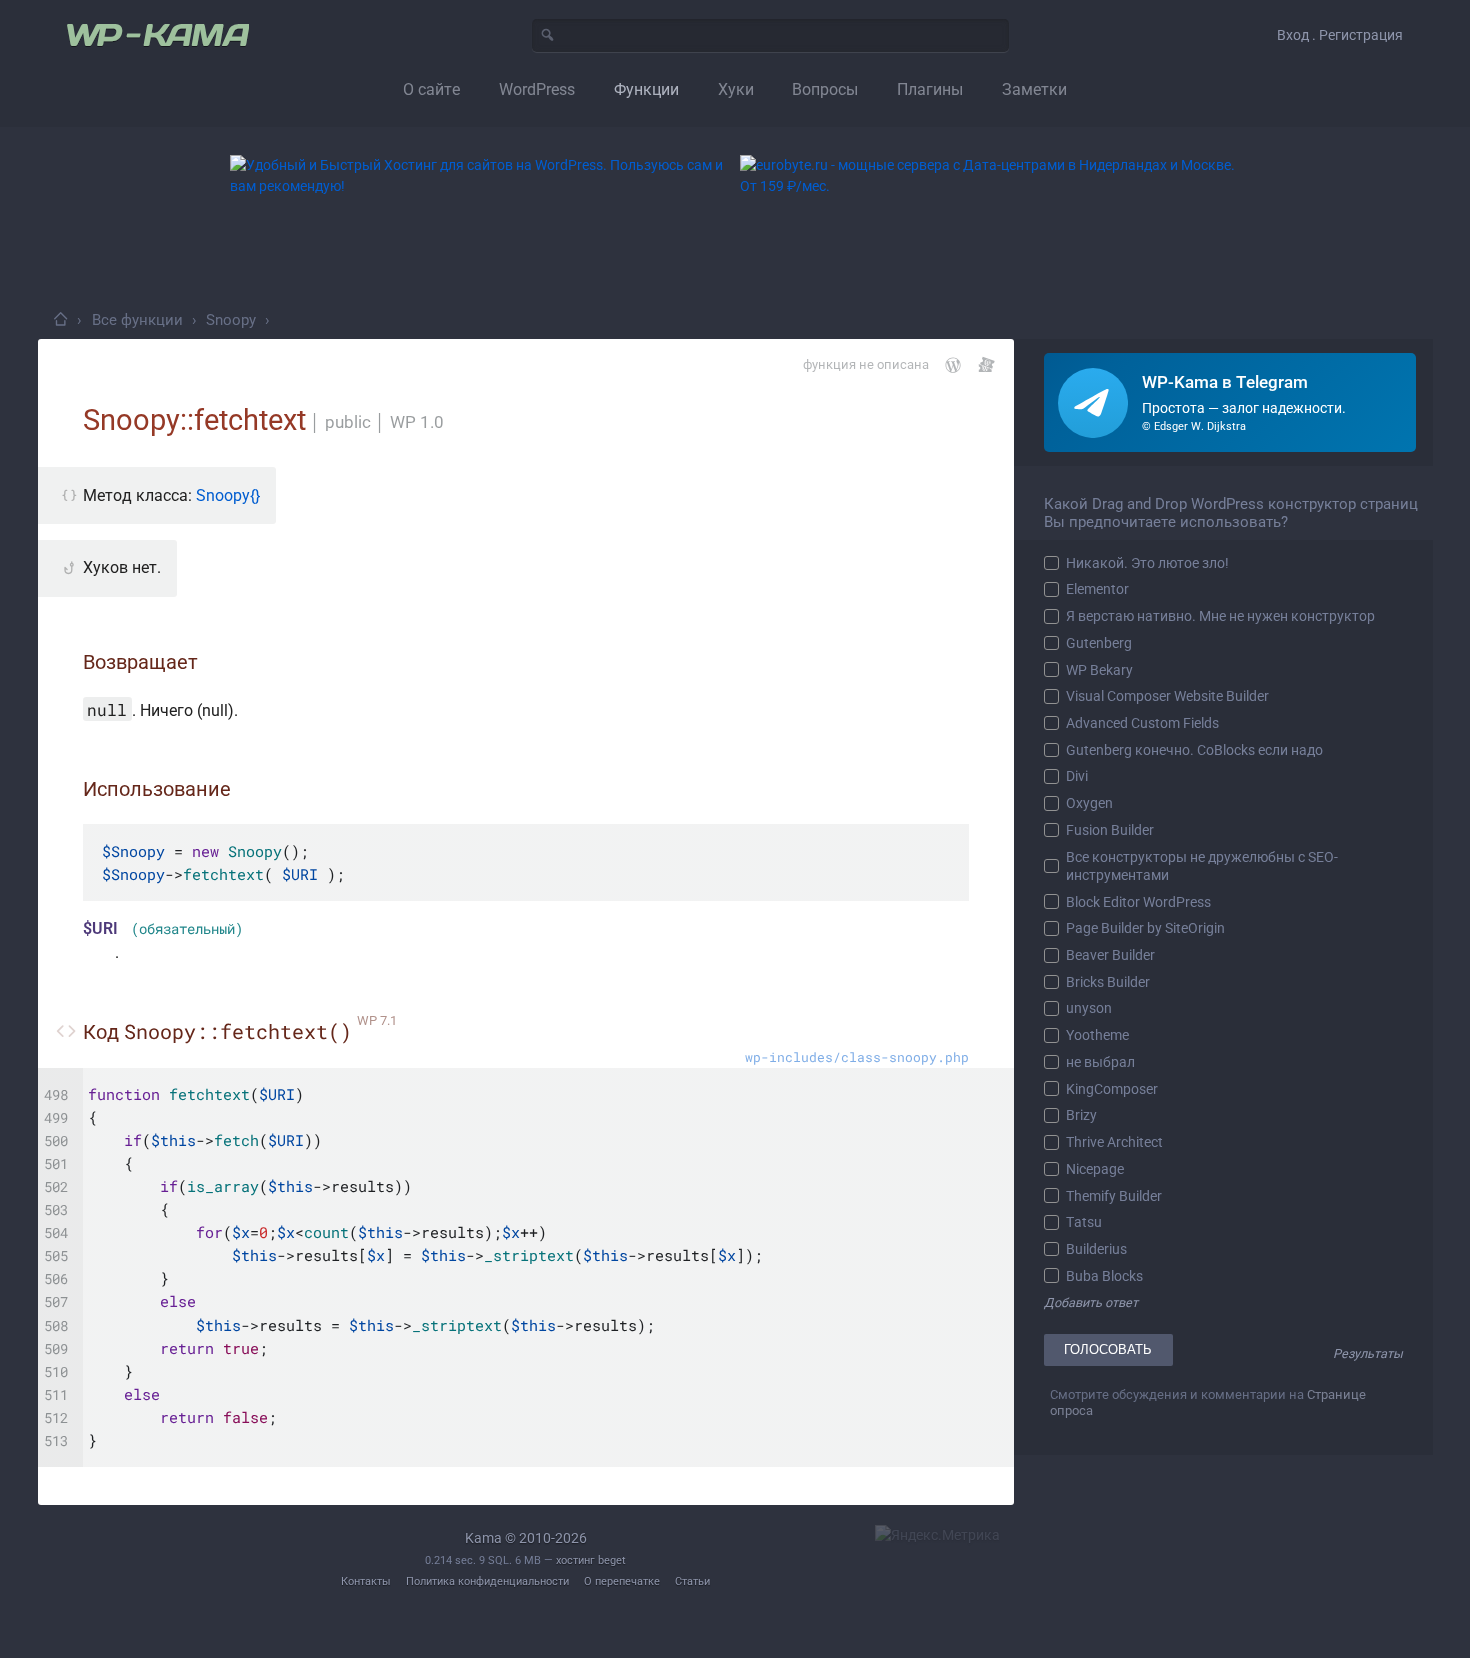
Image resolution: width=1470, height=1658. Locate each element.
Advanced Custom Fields (1142, 723)
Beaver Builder (1110, 955)
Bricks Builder (1108, 982)
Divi (1077, 776)
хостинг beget (591, 1560)
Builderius (1096, 1249)
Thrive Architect (1114, 1142)
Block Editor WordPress (1138, 902)
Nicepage (1095, 1169)
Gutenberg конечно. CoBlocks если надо (1194, 750)
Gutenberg (1099, 643)
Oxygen (1089, 803)
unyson (1089, 1008)
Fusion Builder (1110, 830)
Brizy (1081, 1115)
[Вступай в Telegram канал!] (1230, 402)
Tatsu (1084, 1222)
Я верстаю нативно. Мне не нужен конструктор (1220, 616)
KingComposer (1112, 1089)
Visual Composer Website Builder (1167, 696)
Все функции (137, 320)
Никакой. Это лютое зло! (1147, 563)
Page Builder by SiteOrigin (1145, 928)
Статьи (692, 1581)
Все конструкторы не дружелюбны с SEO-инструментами (1202, 866)
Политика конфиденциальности (487, 1581)
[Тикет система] (986, 364)
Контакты (366, 1581)
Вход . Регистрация (1340, 35)
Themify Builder (1114, 1196)
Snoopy (231, 320)
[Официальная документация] (953, 365)
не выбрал (1100, 1062)
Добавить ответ (1091, 1302)
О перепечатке (622, 1581)
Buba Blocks (1104, 1276)
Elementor (1097, 589)
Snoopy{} (228, 495)
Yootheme (1097, 1035)
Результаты (1368, 1353)
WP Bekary (1099, 670)
